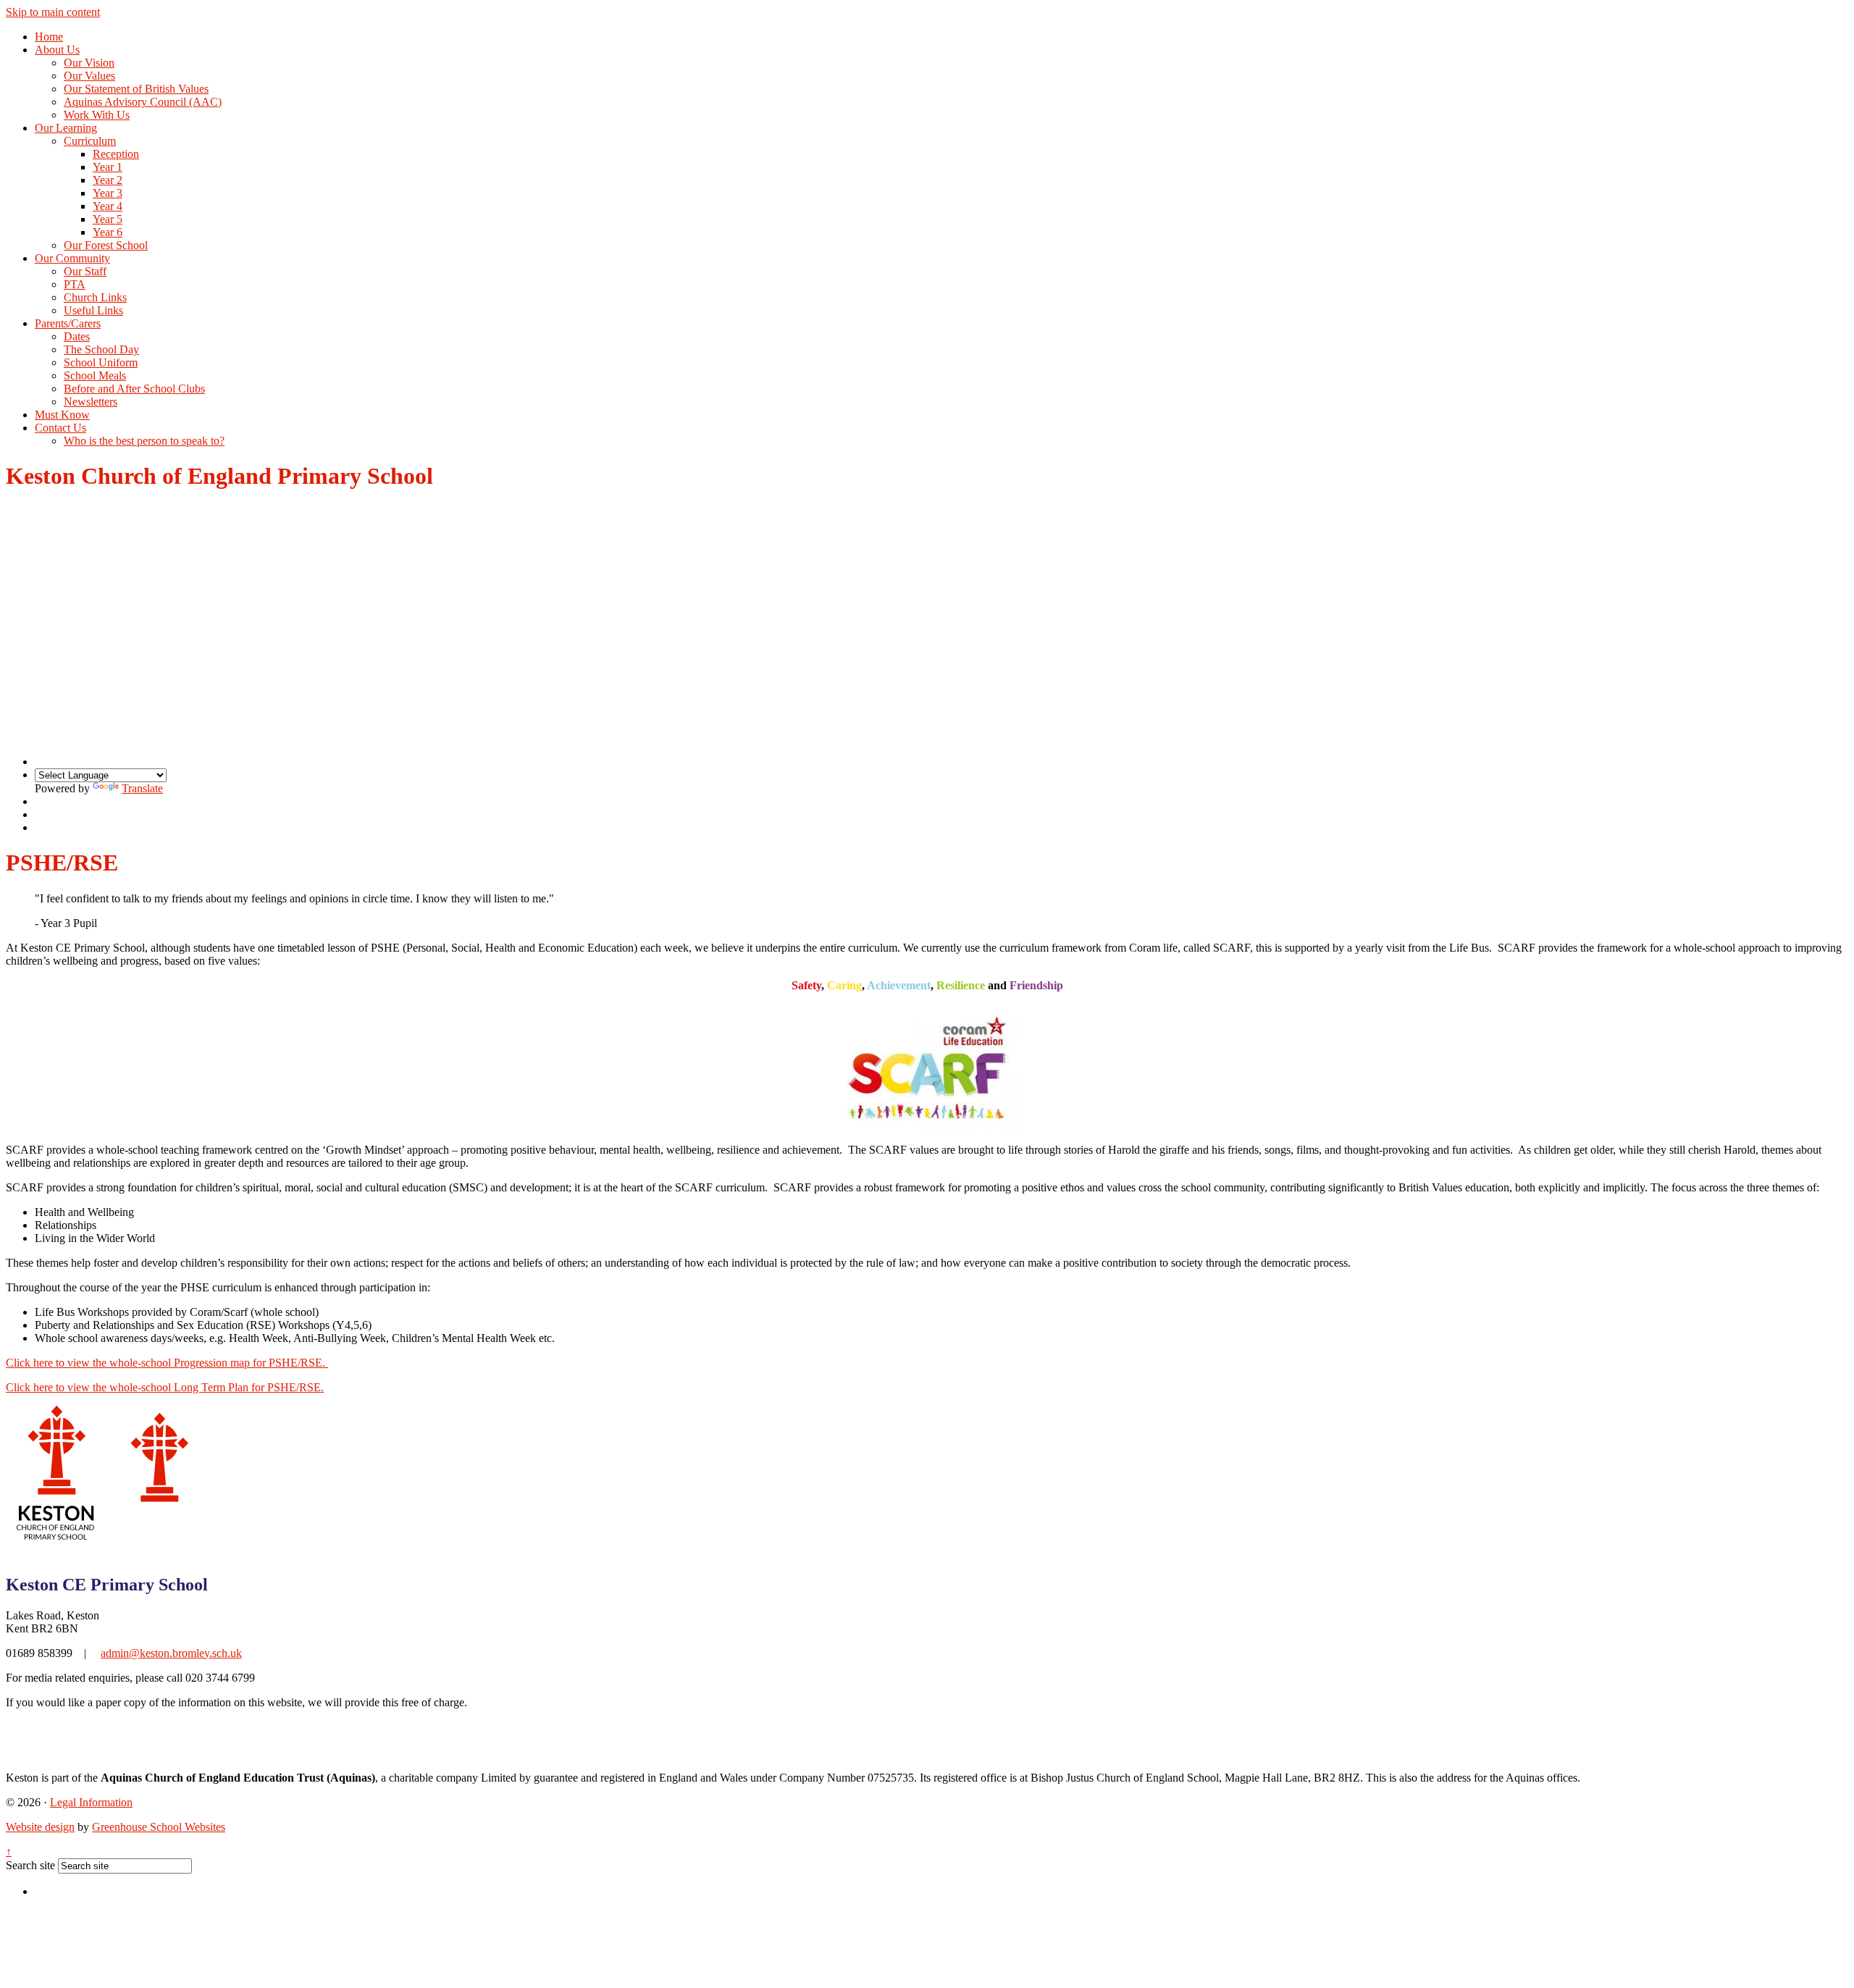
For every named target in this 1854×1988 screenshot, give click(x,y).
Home (49, 37)
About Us (57, 50)
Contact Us (60, 428)
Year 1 (108, 167)
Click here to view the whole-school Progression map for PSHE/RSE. (167, 1363)
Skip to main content (53, 12)
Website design (40, 1827)
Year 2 (108, 180)
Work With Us (97, 115)
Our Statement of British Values (136, 89)
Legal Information (91, 1802)
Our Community (72, 258)
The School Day (101, 349)
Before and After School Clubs (134, 389)
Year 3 (108, 193)
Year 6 (108, 232)
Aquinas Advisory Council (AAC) (143, 102)
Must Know (62, 415)
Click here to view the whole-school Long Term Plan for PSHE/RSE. (165, 1387)
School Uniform (101, 362)
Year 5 (108, 219)
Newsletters (91, 402)
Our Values (89, 76)
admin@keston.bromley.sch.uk (171, 1653)
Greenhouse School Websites (159, 1827)
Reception (116, 154)
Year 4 (108, 206)
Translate (142, 788)
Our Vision (89, 63)
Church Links (95, 297)
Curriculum (90, 141)
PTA (75, 284)
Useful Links (93, 310)
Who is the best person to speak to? (144, 441)
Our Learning (66, 128)
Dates (77, 336)
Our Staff (85, 271)
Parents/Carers (68, 323)
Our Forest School (106, 245)
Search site (30, 1865)
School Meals (95, 376)
